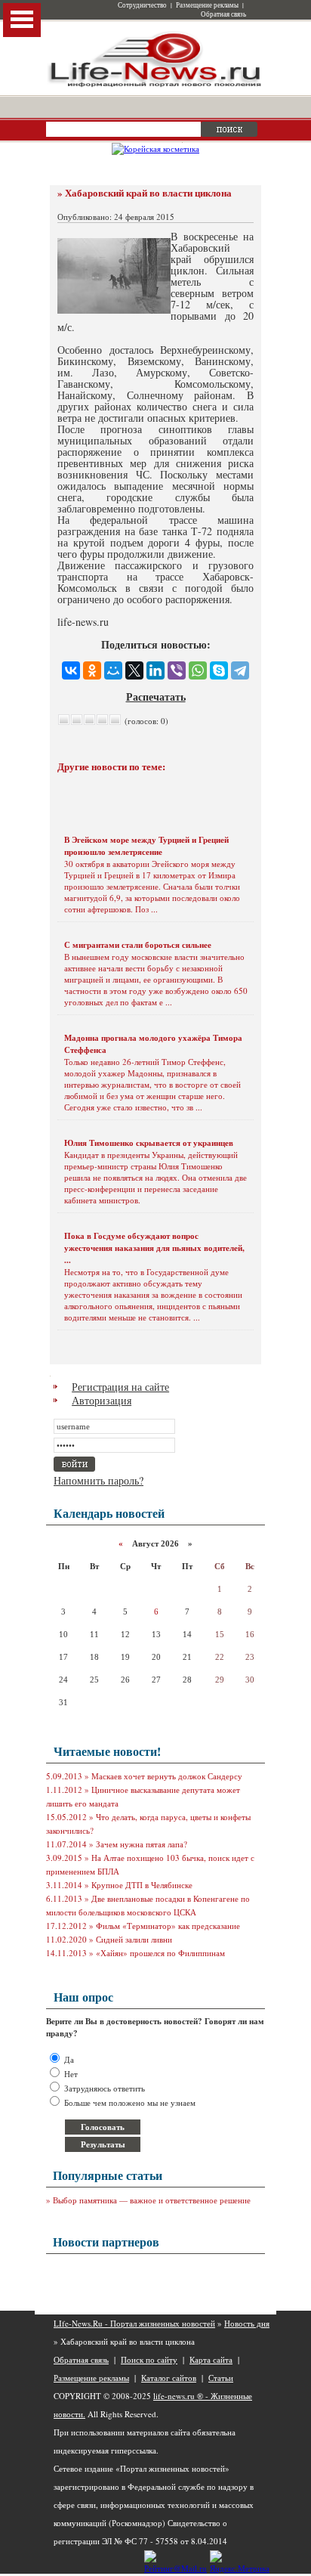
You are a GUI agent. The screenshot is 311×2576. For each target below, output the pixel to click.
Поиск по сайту (149, 2359)
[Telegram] (240, 670)
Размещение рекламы (207, 5)
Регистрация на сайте (120, 1387)
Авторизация (102, 1400)
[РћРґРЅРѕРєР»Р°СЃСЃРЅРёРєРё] (92, 670)
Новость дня (247, 2323)
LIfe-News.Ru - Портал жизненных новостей (134, 2323)
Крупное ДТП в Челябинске (142, 1885)
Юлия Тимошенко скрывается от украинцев (149, 1143)
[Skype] (219, 670)
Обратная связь (223, 14)
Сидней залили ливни (134, 1939)
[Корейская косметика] (155, 149)
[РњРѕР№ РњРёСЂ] (113, 670)
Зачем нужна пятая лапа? (142, 1844)
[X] (134, 670)
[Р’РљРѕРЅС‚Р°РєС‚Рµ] (71, 670)
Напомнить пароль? (99, 1480)
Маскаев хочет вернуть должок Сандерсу (167, 1776)
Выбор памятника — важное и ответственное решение (152, 2200)
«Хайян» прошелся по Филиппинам (160, 1953)
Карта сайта (211, 2359)
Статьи (221, 2378)
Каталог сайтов (169, 2378)
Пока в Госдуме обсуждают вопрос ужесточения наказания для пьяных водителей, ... (154, 1248)
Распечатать (156, 697)
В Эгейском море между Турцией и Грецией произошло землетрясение (146, 846)
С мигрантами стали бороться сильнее (138, 945)
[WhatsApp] (198, 670)
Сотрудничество (142, 5)
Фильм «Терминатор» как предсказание (168, 1926)
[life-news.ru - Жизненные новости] (155, 86)
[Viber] (177, 670)
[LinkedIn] (155, 670)
